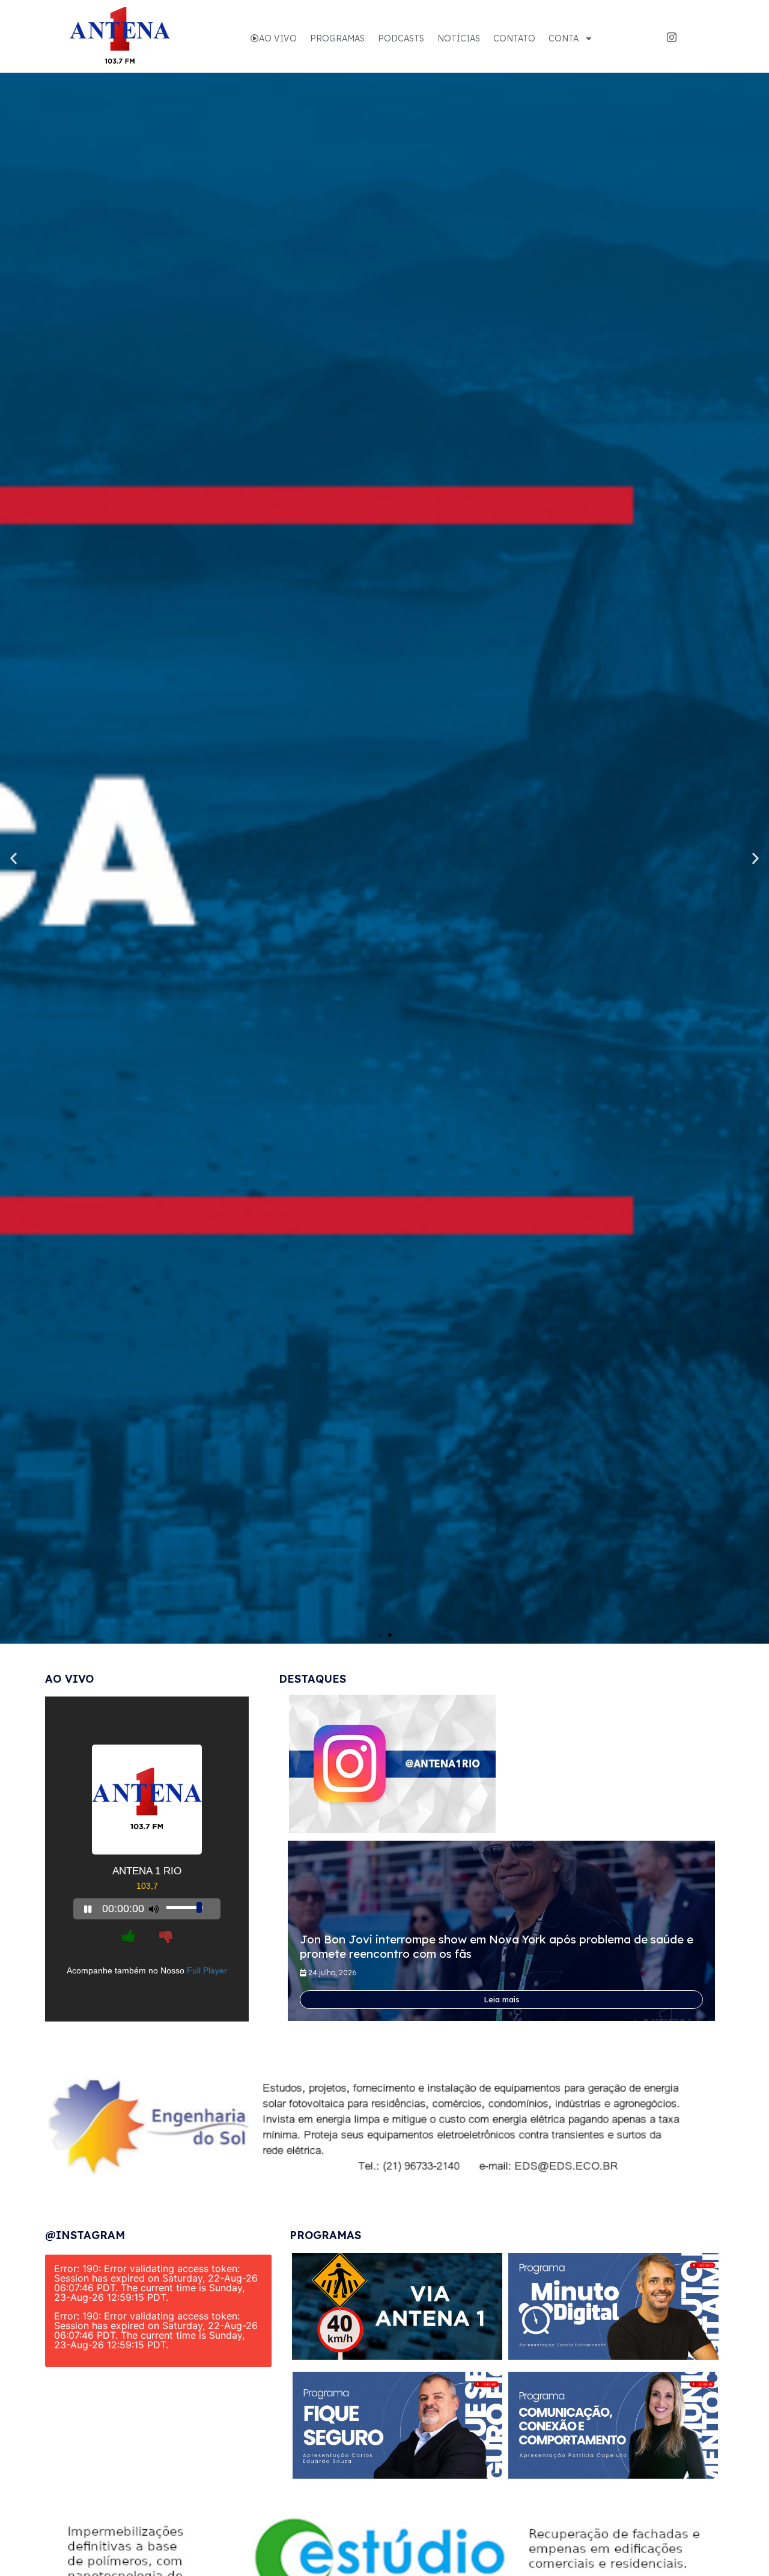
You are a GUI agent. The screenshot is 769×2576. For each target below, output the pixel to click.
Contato (514, 38)
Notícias (459, 38)
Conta (564, 38)
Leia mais (502, 1999)
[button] (379, 1635)
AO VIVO (278, 38)
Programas (337, 38)
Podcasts (401, 38)
